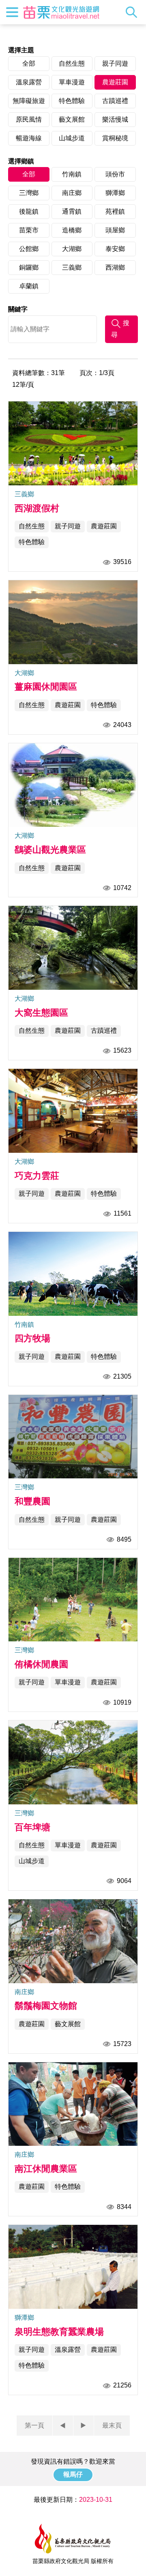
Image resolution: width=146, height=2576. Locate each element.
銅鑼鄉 (29, 267)
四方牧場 (32, 1338)
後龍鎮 (29, 211)
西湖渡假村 (37, 508)
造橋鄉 (72, 230)
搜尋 (120, 329)
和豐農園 (32, 1501)
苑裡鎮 (115, 211)
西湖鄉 (115, 267)
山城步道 (72, 138)
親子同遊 (115, 63)
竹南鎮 (72, 174)
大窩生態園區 (41, 1013)
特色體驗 (72, 101)
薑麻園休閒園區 (46, 687)
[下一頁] (84, 2426)
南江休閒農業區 (46, 2169)
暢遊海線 (29, 138)
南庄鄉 (72, 193)
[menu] (12, 12)
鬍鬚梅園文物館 (46, 2006)
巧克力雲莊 (37, 1176)
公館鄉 (29, 249)
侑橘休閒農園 (41, 1664)
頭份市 (115, 174)
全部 (29, 63)
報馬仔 (73, 2474)
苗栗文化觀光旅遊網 (61, 12)
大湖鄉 (72, 249)
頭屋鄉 (115, 230)
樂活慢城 (115, 119)
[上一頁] (63, 2426)
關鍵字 (18, 309)
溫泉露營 (29, 82)
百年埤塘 (32, 1827)
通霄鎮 (72, 211)
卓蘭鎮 (29, 286)
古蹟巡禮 (115, 101)
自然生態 (72, 63)
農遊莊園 (115, 82)
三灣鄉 (29, 193)
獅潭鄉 (115, 193)
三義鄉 (72, 267)
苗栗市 (29, 230)
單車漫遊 (72, 82)
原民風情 (29, 119)
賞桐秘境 (115, 138)
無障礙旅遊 (29, 101)
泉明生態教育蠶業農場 (59, 2332)
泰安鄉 (115, 249)
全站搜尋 (133, 12)
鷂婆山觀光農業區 (50, 850)
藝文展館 (72, 119)
